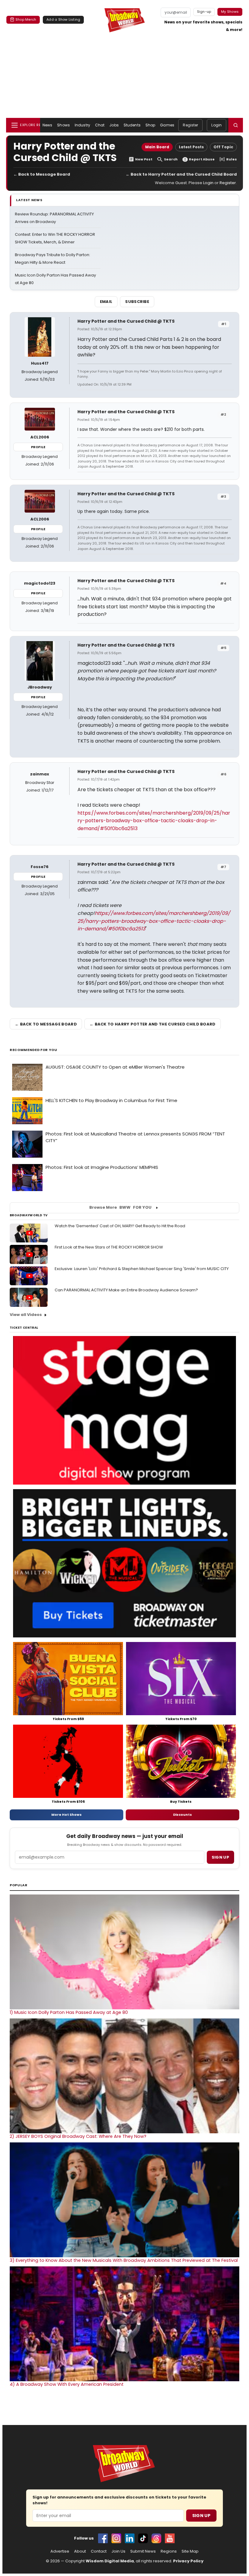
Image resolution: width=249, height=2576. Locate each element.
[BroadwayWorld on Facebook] (103, 2538)
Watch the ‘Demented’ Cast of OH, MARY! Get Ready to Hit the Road (120, 1226)
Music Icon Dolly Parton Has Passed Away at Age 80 (69, 2012)
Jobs (114, 125)
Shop (150, 125)
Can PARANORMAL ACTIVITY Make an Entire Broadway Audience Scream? (126, 1290)
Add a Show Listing (63, 19)
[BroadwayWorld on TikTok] (143, 2538)
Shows (63, 125)
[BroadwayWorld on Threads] (156, 2538)
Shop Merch (26, 19)
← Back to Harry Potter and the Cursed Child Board (181, 174)
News (47, 125)
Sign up (220, 1857)
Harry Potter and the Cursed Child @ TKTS (126, 321)
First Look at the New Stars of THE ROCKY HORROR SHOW (109, 1247)
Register (190, 125)
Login (217, 125)
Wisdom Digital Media (110, 2561)
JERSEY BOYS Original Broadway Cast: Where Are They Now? (78, 2136)
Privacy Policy (188, 2561)
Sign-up (204, 12)
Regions (169, 2551)
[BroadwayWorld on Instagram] (116, 2538)
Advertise (60, 2551)
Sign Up (201, 2516)
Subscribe (137, 302)
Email (106, 302)
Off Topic (223, 147)
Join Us (118, 2551)
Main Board (157, 147)
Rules (232, 159)
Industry (82, 125)
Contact (99, 2551)
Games (167, 125)
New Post (144, 159)
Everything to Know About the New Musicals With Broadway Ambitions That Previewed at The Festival (124, 2260)
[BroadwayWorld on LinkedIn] (130, 2538)
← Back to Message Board (42, 174)
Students (132, 125)
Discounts (182, 1815)
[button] (236, 125)
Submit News (143, 2551)
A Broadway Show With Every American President (67, 2384)
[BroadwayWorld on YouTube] (170, 2538)
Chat (100, 125)
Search (171, 159)
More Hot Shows (67, 1815)
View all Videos (26, 1315)
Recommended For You (34, 1050)
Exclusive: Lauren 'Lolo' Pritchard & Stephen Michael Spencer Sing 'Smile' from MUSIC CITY (142, 1269)
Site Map (190, 2551)
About (80, 2551)
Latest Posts (191, 147)
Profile (38, 447)
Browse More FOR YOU (120, 1207)
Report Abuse (202, 159)
